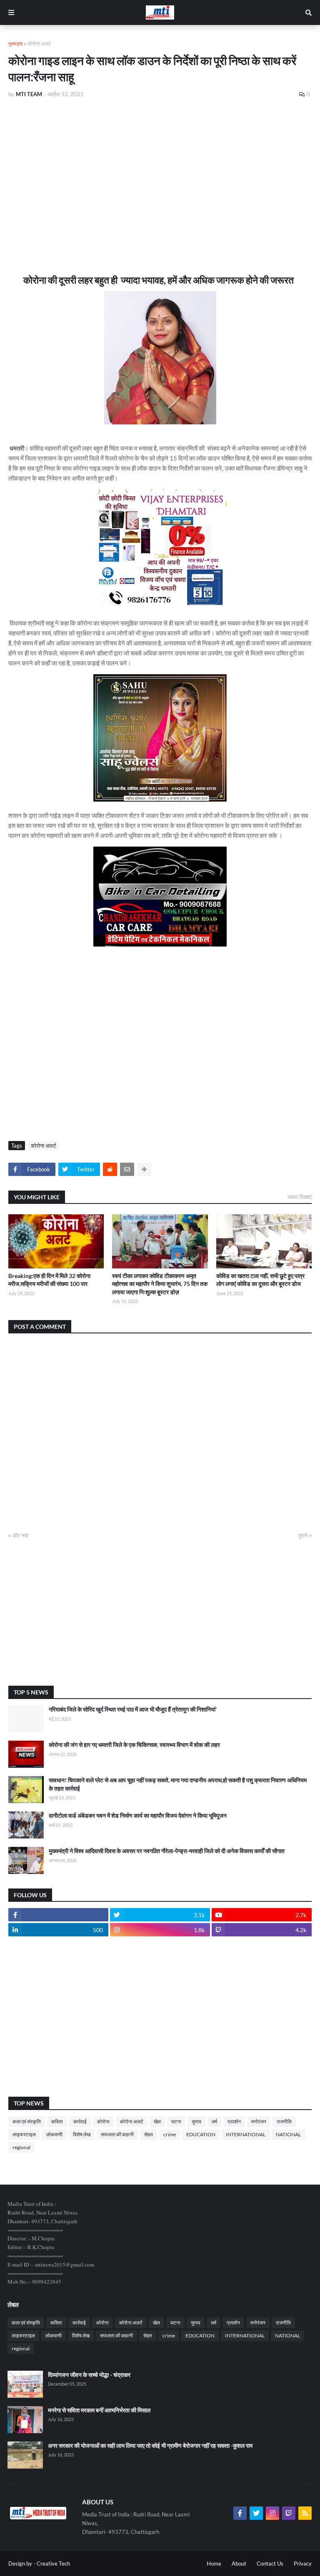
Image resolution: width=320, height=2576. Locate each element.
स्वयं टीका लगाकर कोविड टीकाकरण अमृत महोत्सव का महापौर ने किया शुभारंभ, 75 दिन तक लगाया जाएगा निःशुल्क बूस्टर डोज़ (160, 1284)
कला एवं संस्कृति (27, 2121)
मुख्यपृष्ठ (15, 44)
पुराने (303, 1535)
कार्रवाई (80, 2121)
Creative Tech (53, 2564)
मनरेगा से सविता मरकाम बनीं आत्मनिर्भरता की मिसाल (99, 2410)
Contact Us (270, 2564)
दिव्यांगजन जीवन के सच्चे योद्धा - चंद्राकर (89, 2375)
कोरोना (103, 2121)
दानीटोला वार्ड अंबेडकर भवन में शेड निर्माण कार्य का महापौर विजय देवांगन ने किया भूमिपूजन (138, 1815)
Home (214, 2564)
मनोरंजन (259, 2121)
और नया (20, 1535)
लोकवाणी (54, 2134)
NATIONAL (288, 2134)
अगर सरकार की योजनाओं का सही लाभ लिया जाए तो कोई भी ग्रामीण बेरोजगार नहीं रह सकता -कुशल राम (150, 2445)
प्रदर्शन (234, 2121)
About (239, 2564)
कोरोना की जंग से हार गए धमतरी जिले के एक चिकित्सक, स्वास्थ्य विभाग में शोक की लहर (134, 1745)
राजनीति (284, 2121)
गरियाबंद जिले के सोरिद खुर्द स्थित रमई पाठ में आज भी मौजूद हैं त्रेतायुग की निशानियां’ (133, 1709)
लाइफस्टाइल (24, 2134)
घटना (176, 2121)
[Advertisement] (160, 167)
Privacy (303, 2564)
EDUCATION (201, 2134)
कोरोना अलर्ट (39, 44)
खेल (157, 2121)
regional (21, 2147)
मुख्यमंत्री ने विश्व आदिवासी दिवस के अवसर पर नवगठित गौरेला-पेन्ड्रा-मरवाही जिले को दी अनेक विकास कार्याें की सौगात (167, 1851)
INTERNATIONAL (246, 2134)
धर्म (214, 2121)
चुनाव (196, 2121)
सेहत (149, 2134)
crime (170, 2134)
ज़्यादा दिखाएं (300, 1197)
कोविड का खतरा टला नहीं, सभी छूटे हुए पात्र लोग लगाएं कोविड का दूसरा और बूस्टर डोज (260, 1280)
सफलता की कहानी (117, 2134)
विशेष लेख (82, 2134)
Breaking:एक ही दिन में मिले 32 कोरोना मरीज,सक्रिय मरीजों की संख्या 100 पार (49, 1280)
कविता (57, 2121)
